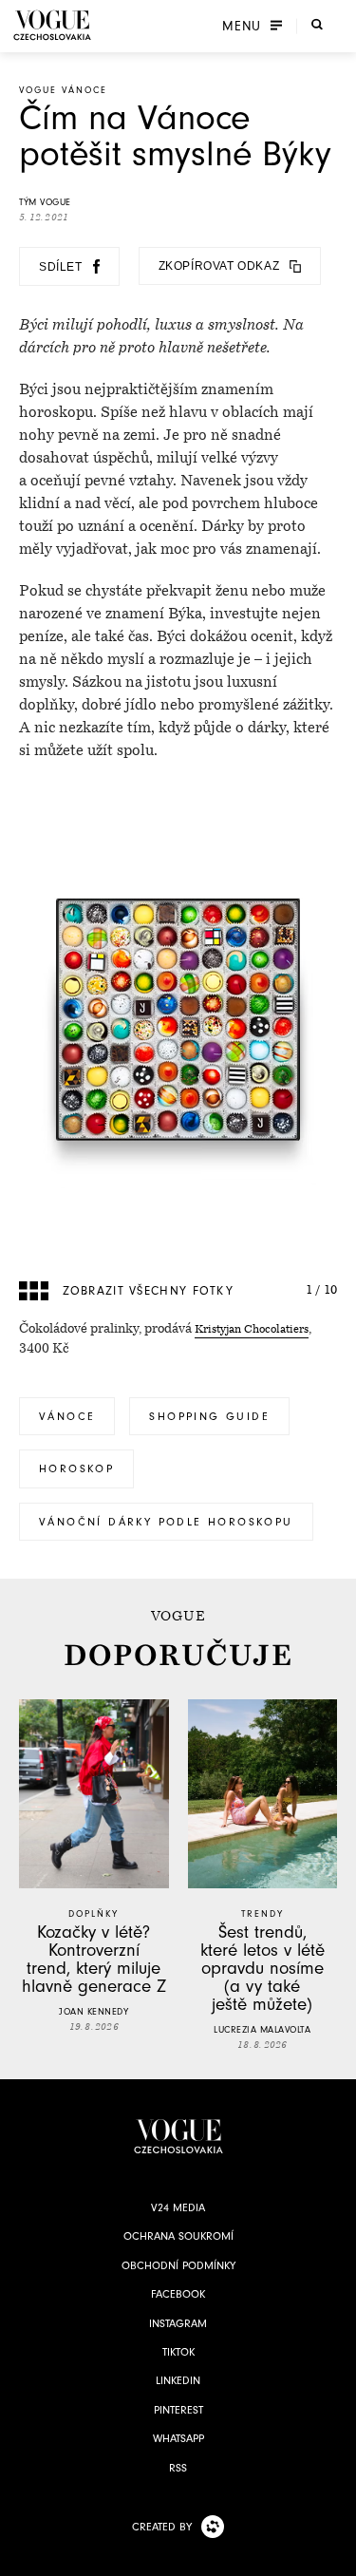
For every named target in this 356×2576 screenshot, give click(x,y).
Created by (162, 2527)
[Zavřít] (336, 2556)
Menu (242, 26)
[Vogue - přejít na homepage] (52, 25)
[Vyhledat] (317, 24)
